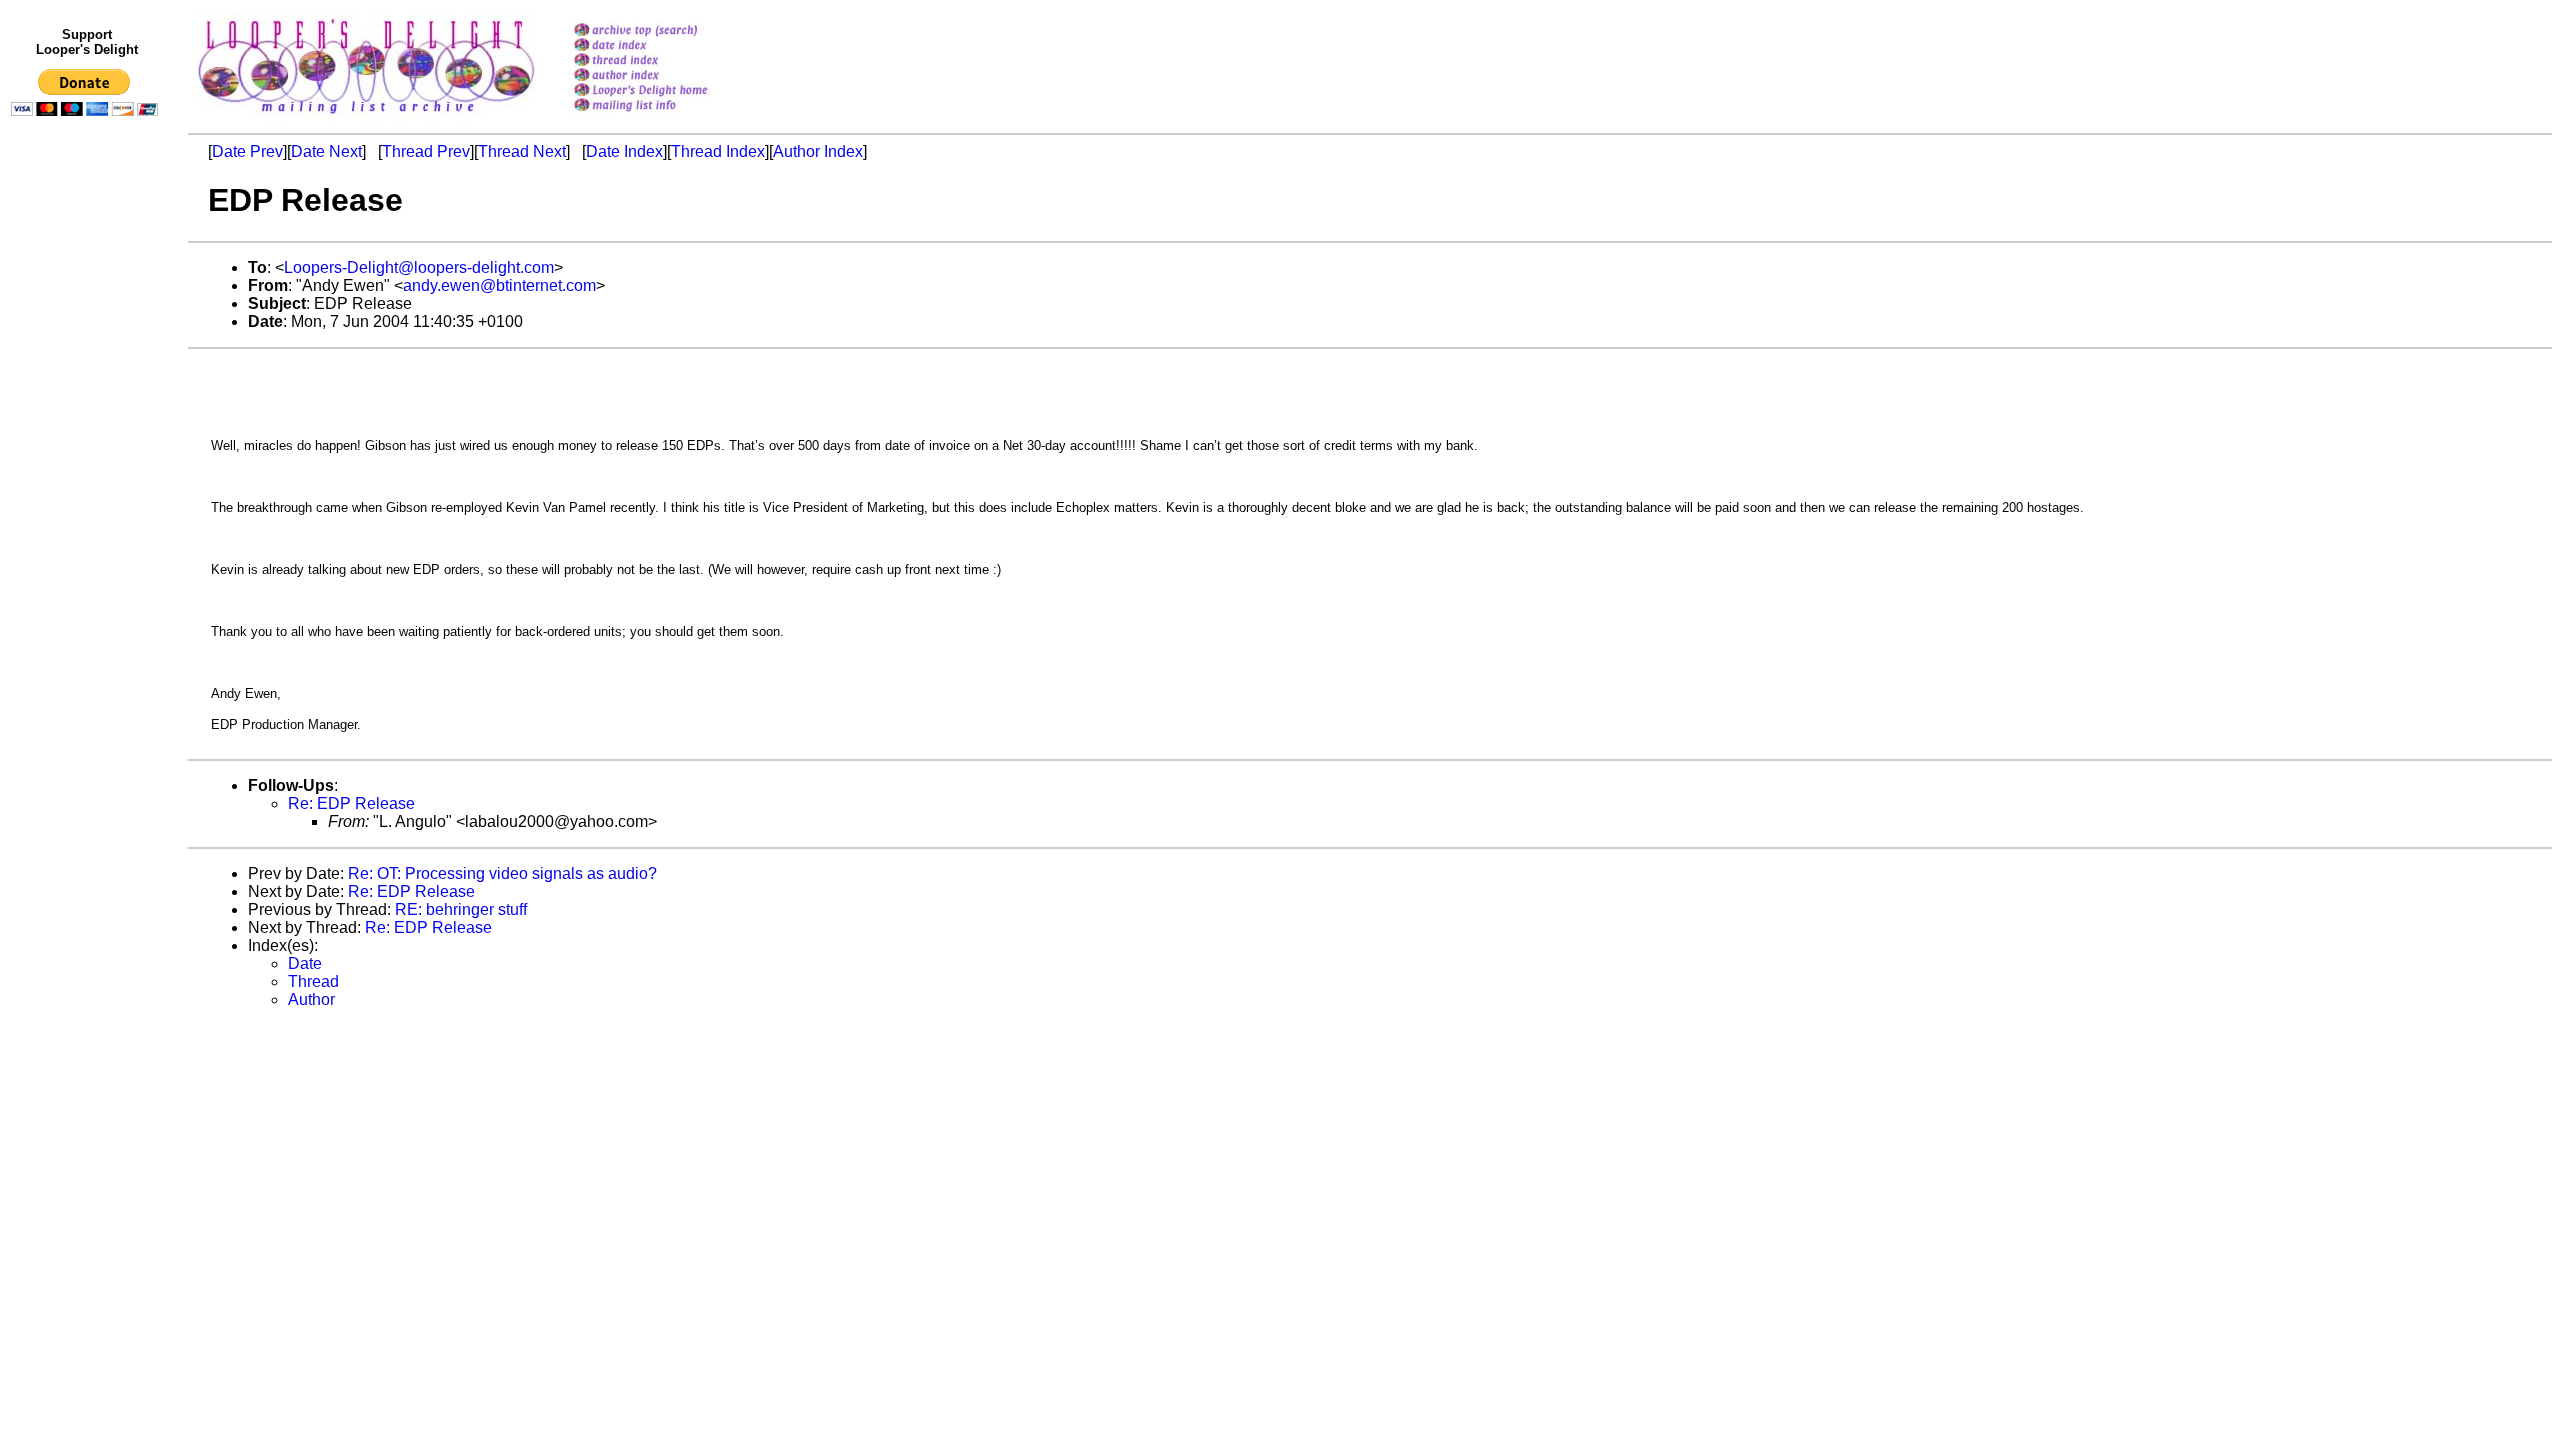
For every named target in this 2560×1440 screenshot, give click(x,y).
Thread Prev (426, 151)
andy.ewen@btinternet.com (499, 285)
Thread (313, 981)
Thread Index (718, 151)
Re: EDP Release (351, 803)
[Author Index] (666, 76)
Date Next (326, 151)
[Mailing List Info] (666, 116)
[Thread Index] (666, 61)
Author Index (818, 151)
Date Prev (247, 151)
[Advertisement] (88, 537)
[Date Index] (666, 46)
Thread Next (522, 151)
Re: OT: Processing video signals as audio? (502, 873)
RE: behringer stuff (461, 909)
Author (311, 999)
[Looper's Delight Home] (666, 91)
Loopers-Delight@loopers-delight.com (419, 267)
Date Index (624, 151)
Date (305, 963)
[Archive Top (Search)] (666, 31)
